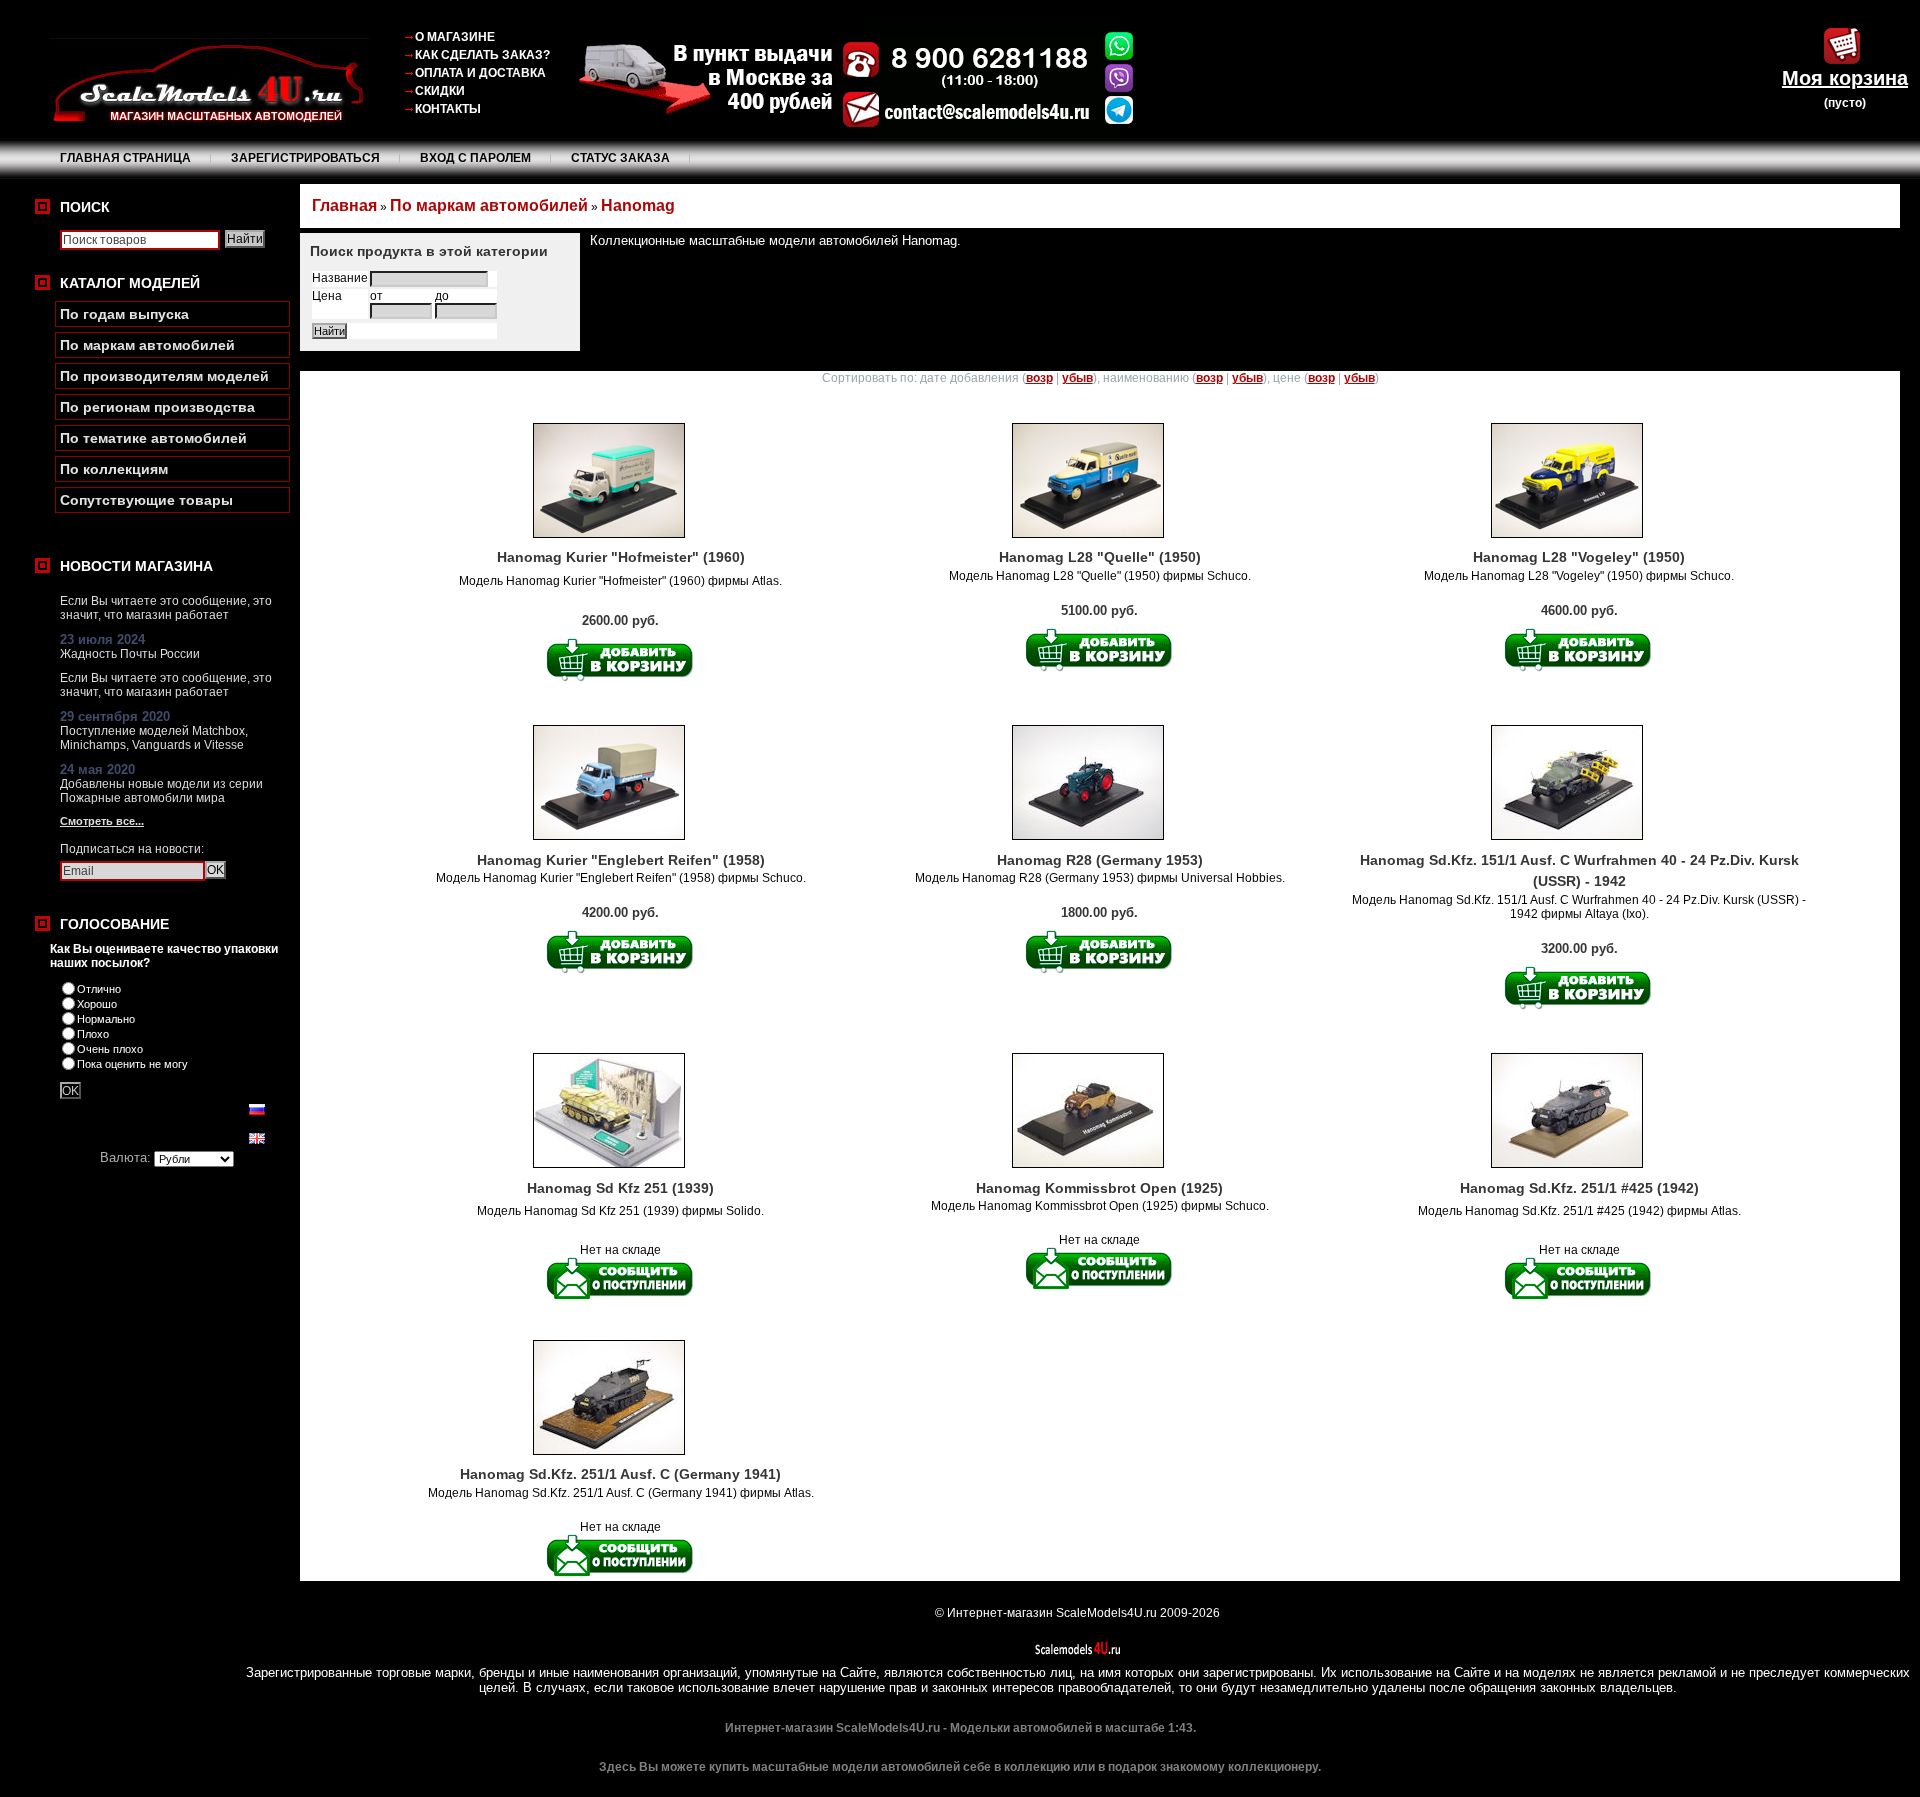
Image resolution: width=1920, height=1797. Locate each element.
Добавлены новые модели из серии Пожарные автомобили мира (161, 791)
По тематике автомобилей (153, 438)
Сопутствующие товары (146, 500)
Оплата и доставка (480, 73)
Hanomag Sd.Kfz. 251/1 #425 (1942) (1579, 1188)
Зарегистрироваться (305, 158)
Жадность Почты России (130, 654)
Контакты (448, 109)
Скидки (440, 91)
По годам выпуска (124, 314)
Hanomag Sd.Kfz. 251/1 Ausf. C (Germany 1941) (620, 1474)
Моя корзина (1845, 78)
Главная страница (125, 158)
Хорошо (97, 1004)
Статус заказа (620, 158)
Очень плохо (110, 1049)
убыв (1077, 378)
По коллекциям (114, 469)
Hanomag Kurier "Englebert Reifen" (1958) (621, 860)
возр (1039, 378)
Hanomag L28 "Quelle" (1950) (1100, 557)
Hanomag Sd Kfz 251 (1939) (620, 1188)
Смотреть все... (102, 821)
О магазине (455, 37)
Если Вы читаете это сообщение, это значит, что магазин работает (166, 608)
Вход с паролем (475, 158)
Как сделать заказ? (482, 55)
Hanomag (638, 205)
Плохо (93, 1034)
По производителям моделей (164, 376)
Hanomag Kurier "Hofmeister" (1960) (621, 557)
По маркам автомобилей (147, 345)
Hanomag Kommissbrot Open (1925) (1099, 1188)
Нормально (106, 1019)
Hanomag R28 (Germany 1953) (1100, 860)
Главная (344, 205)
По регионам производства (157, 407)
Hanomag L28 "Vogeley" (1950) (1579, 557)
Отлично (99, 989)
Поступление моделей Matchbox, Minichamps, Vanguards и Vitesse (154, 738)
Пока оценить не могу (132, 1064)
